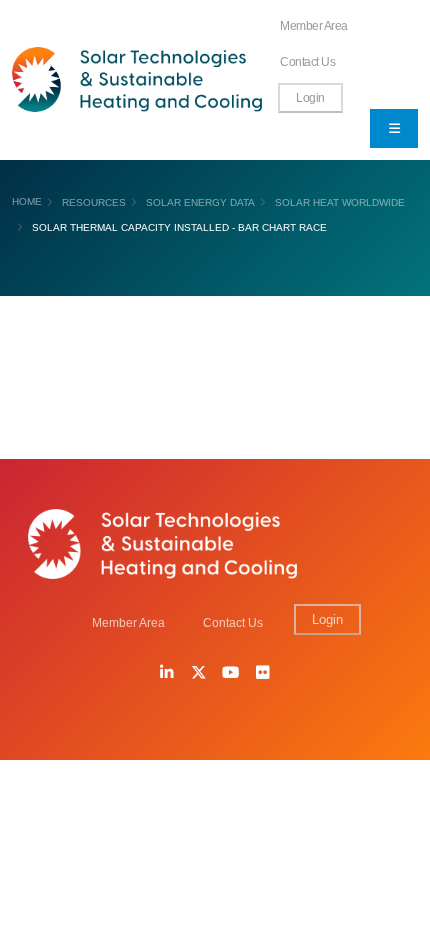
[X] (199, 674)
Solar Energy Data (200, 202)
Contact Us (307, 61)
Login (310, 97)
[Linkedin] (167, 674)
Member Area (314, 25)
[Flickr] (263, 674)
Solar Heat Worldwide (340, 202)
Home (27, 201)
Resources (94, 202)
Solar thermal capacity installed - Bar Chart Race (179, 227)
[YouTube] (231, 674)
